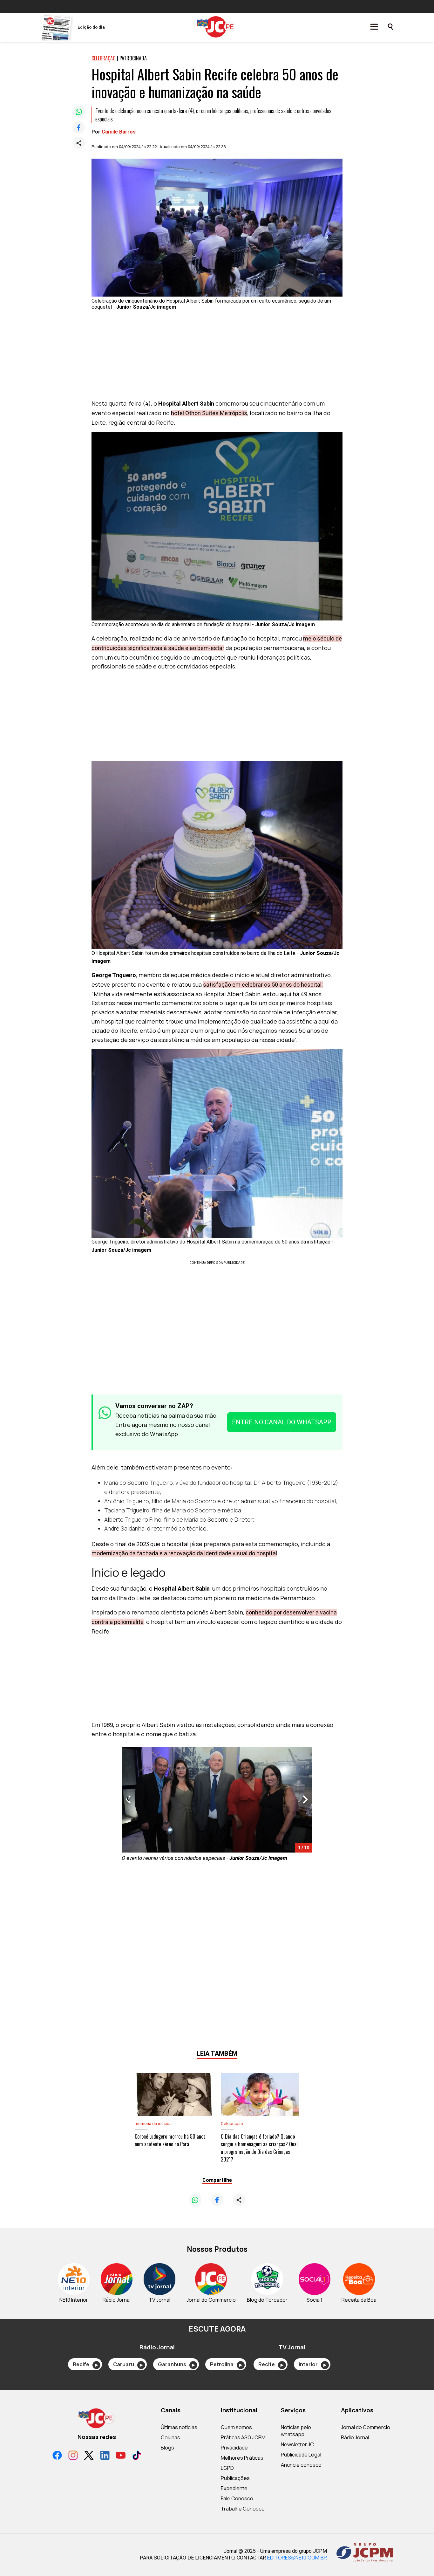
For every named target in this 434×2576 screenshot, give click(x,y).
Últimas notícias (179, 2427)
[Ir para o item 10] (125, 1800)
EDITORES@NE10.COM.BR (297, 2558)
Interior (312, 2364)
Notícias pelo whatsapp (296, 2431)
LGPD (227, 2468)
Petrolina (226, 2364)
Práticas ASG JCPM (243, 2437)
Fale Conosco (237, 2498)
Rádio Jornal (355, 2437)
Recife (85, 2364)
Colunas (170, 2437)
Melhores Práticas (242, 2458)
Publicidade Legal (301, 2455)
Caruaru (128, 2364)
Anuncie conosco (301, 2465)
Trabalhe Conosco (243, 2509)
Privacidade (234, 2448)
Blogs (167, 2448)
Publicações (235, 2478)
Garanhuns (176, 2364)
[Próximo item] (305, 1800)
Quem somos (236, 2427)
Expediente (234, 2488)
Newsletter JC (297, 2444)
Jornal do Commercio (366, 2427)
